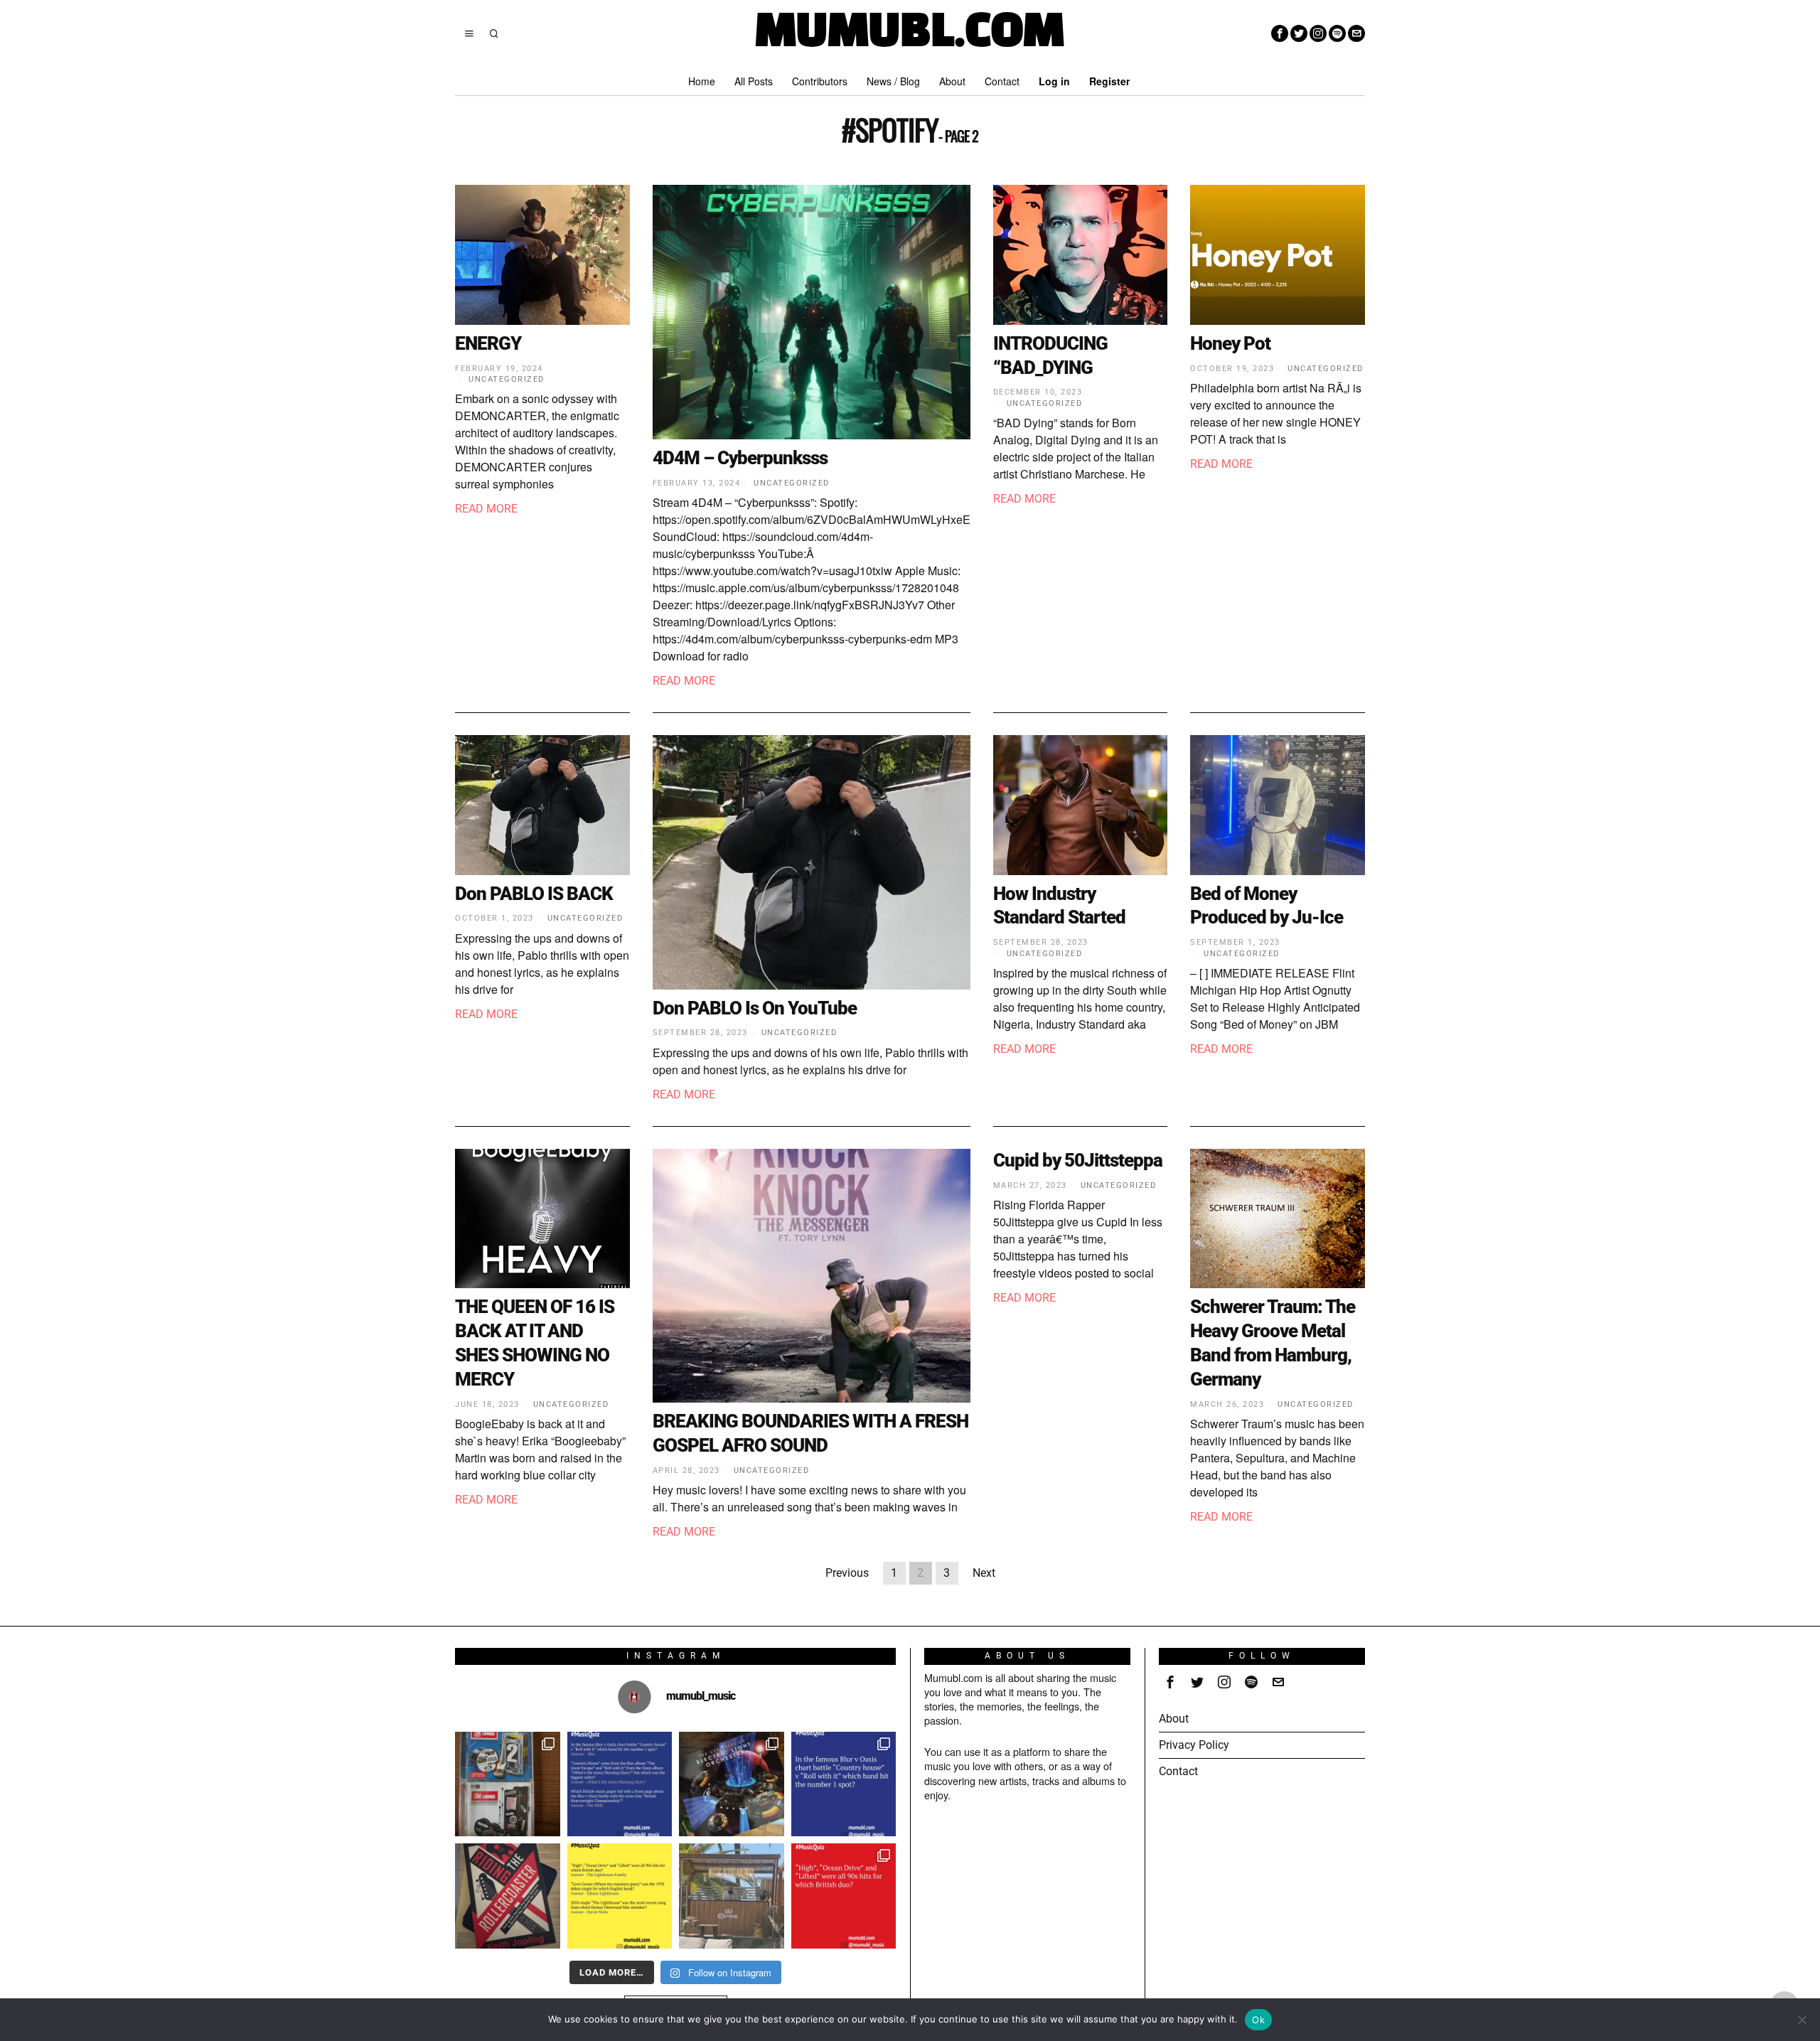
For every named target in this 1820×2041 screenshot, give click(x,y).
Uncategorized (507, 379)
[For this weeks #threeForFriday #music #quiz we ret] (844, 1896)
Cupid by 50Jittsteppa (1078, 1160)
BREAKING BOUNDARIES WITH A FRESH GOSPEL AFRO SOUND (810, 1433)
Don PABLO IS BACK (534, 894)
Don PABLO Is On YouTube (755, 1008)
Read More (486, 509)
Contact (1178, 1771)
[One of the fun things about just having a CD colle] (732, 1784)
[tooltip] (1280, 33)
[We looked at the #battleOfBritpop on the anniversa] (620, 1784)
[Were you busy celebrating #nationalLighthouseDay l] (620, 1896)
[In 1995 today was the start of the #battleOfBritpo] (844, 1784)
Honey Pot (1230, 343)
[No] (1802, 2020)
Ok (1258, 2020)
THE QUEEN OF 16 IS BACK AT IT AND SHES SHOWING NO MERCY (535, 1343)
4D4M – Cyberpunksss (740, 458)
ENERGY (488, 343)
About (1174, 1719)
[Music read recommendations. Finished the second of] (508, 1896)
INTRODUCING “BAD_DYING (1050, 355)
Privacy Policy (1194, 1745)
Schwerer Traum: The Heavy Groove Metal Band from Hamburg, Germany (1273, 1343)
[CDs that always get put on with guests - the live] (508, 1784)
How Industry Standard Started (1059, 906)
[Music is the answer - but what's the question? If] (732, 1896)
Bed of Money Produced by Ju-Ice (1267, 906)
